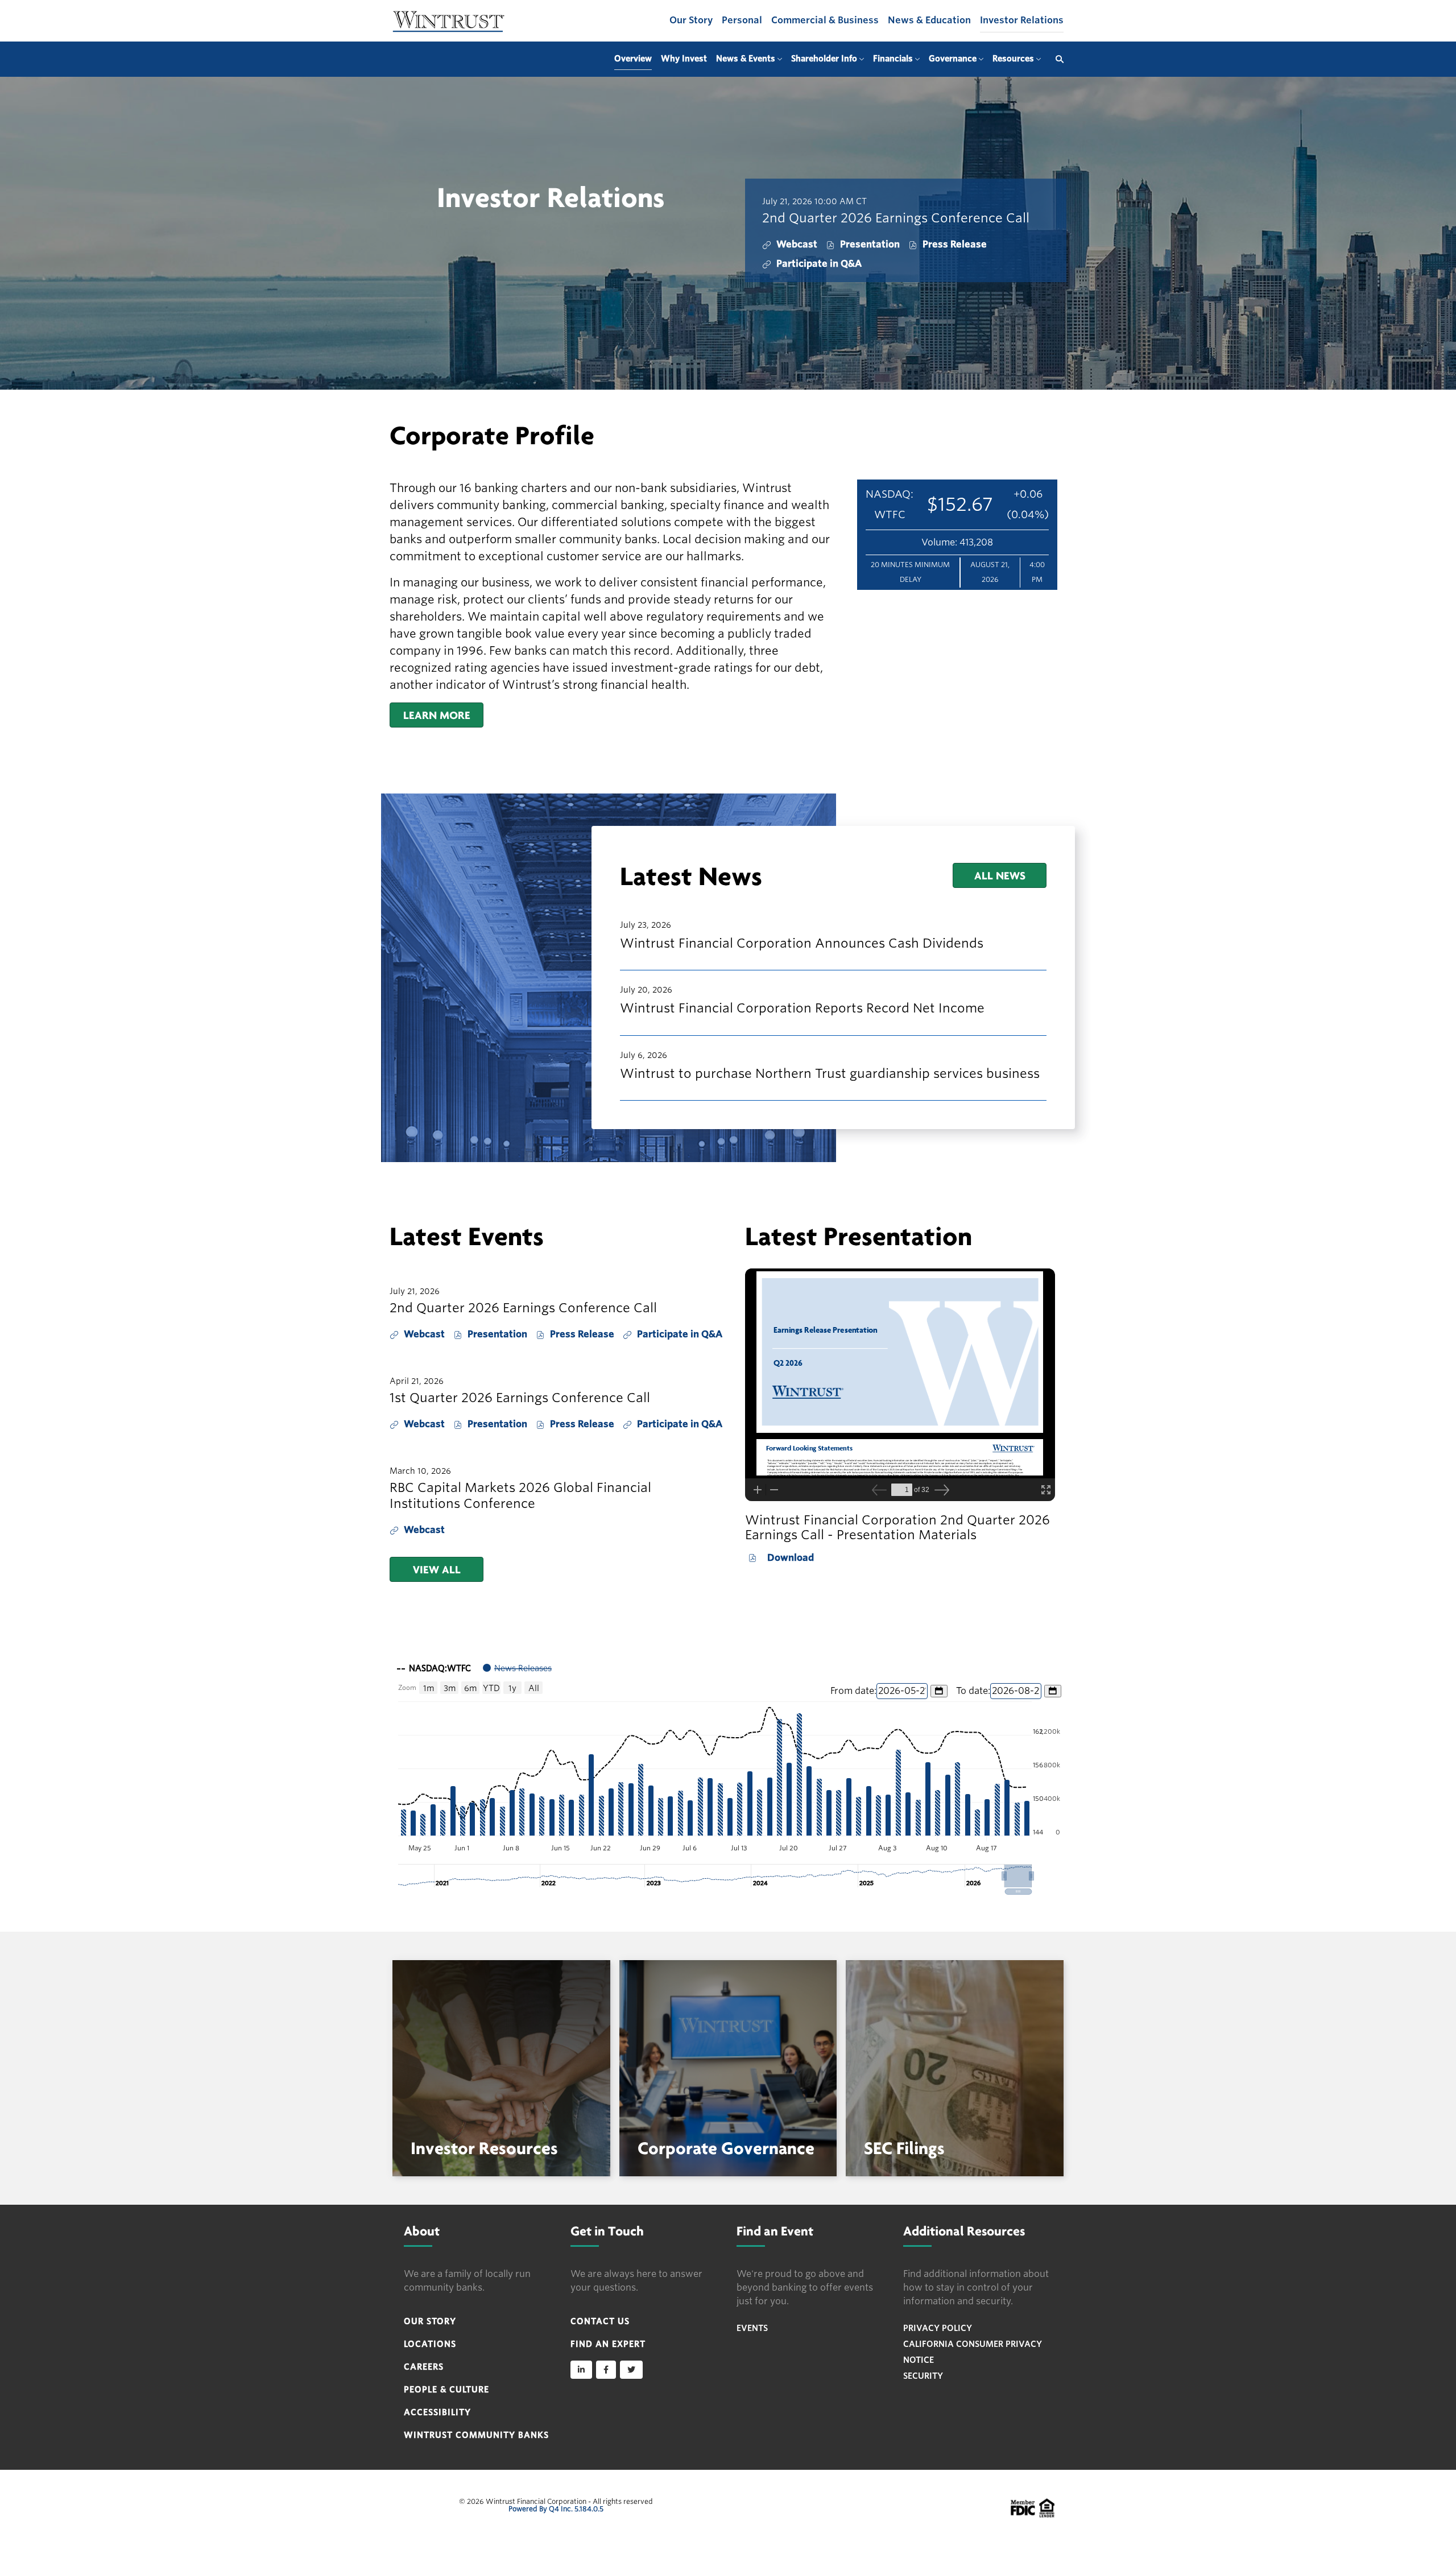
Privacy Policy (938, 2328)
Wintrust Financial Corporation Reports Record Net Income (802, 1008)
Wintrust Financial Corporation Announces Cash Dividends (802, 943)
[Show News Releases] (517, 1668)
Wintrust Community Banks (476, 2435)
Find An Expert (608, 2344)
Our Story (691, 20)
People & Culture (446, 2390)
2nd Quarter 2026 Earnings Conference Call (896, 218)
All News (1000, 875)
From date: (853, 1691)
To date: (973, 1691)
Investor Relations (1022, 20)
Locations (430, 2344)
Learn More (437, 715)
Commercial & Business (825, 20)
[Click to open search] (1057, 59)
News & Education (929, 20)
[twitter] (631, 2370)
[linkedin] (581, 2370)
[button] (1018, 1876)
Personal (742, 20)
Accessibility (437, 2412)
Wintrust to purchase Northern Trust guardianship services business (830, 1073)
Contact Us (600, 2321)
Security (923, 2376)
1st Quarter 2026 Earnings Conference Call (520, 1398)
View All (437, 1569)
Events (752, 2328)
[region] (728, 1775)
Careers (424, 2367)
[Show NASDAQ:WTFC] (434, 1668)
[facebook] (606, 2370)
